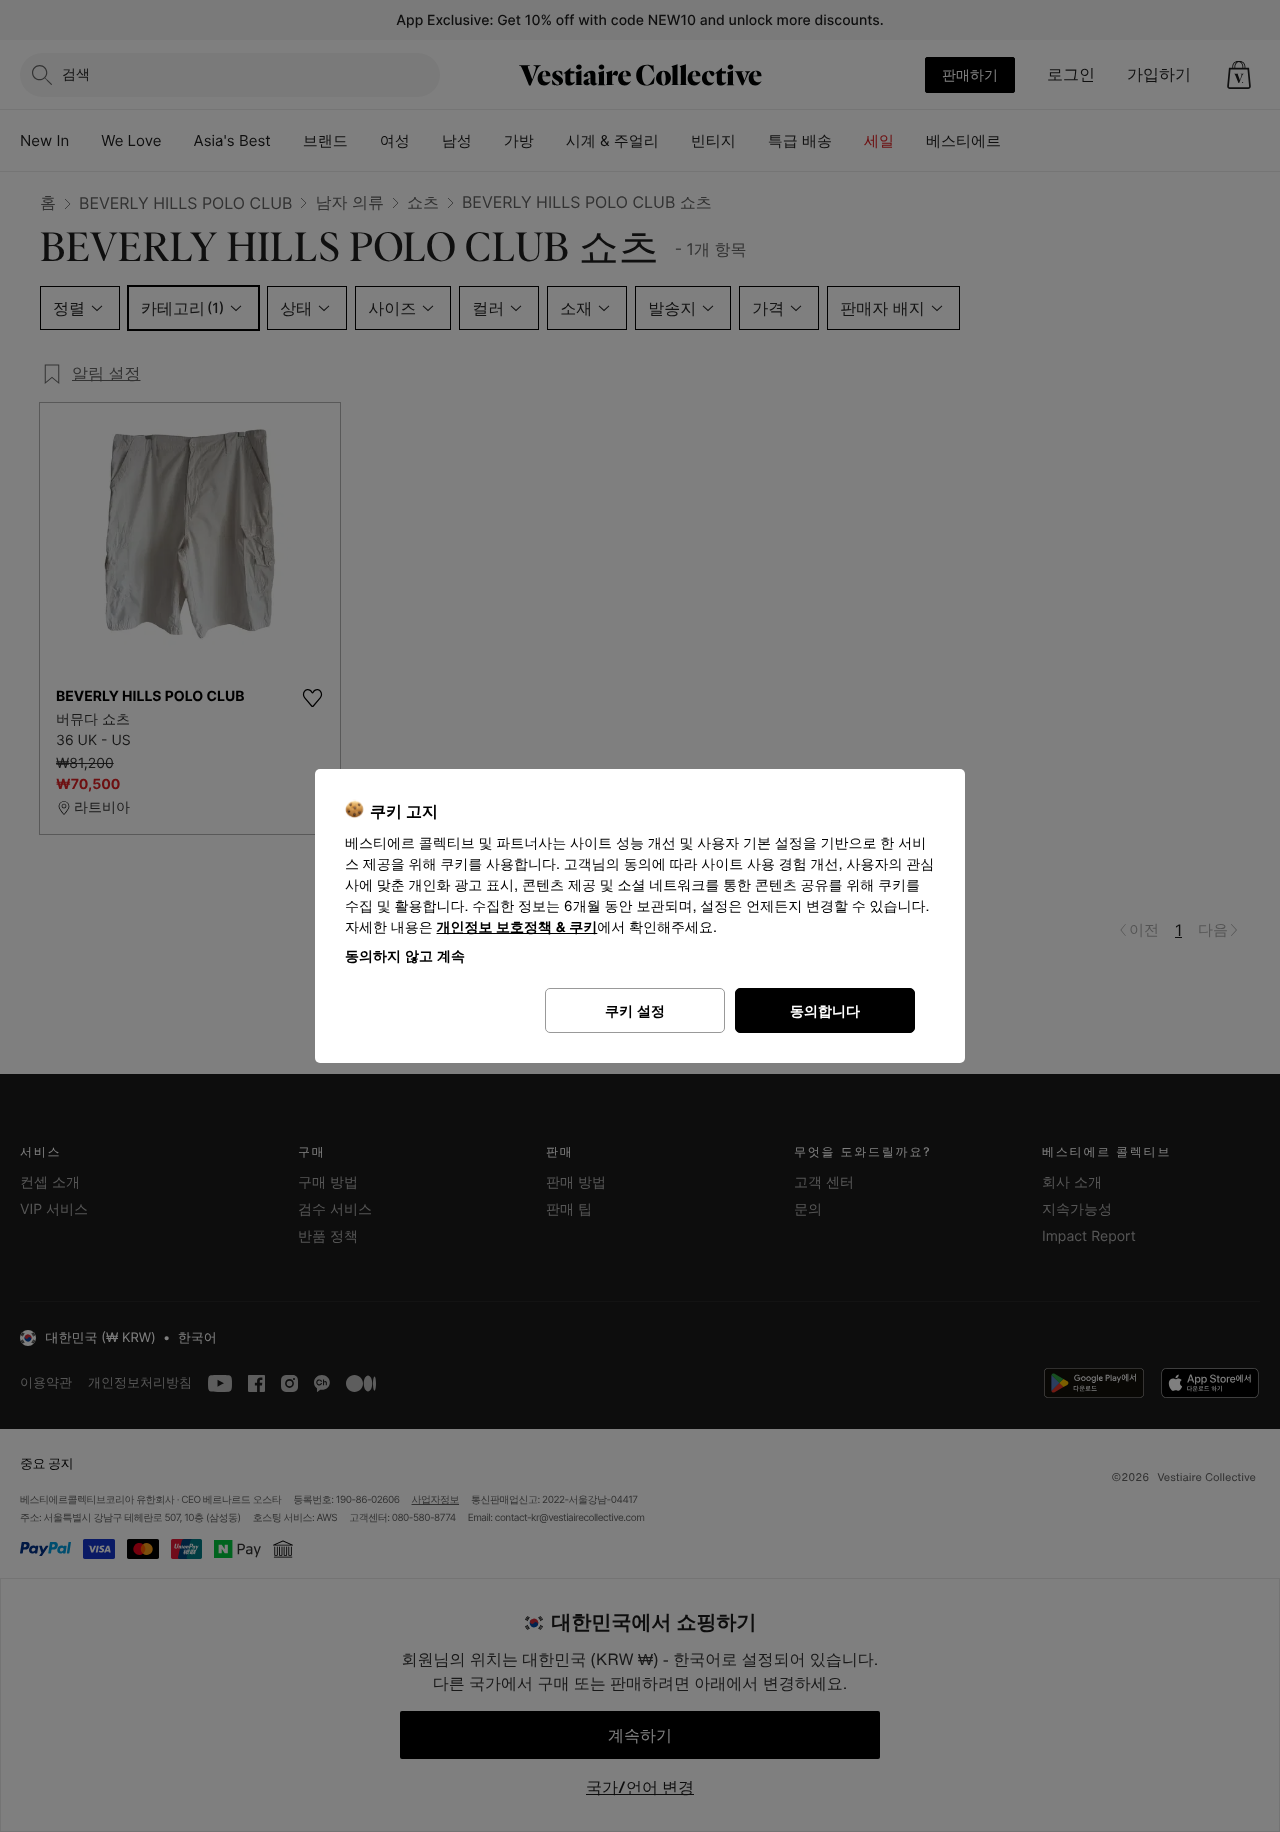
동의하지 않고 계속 (405, 955)
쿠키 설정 (635, 1010)
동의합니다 (825, 1010)
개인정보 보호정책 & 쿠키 (517, 927)
